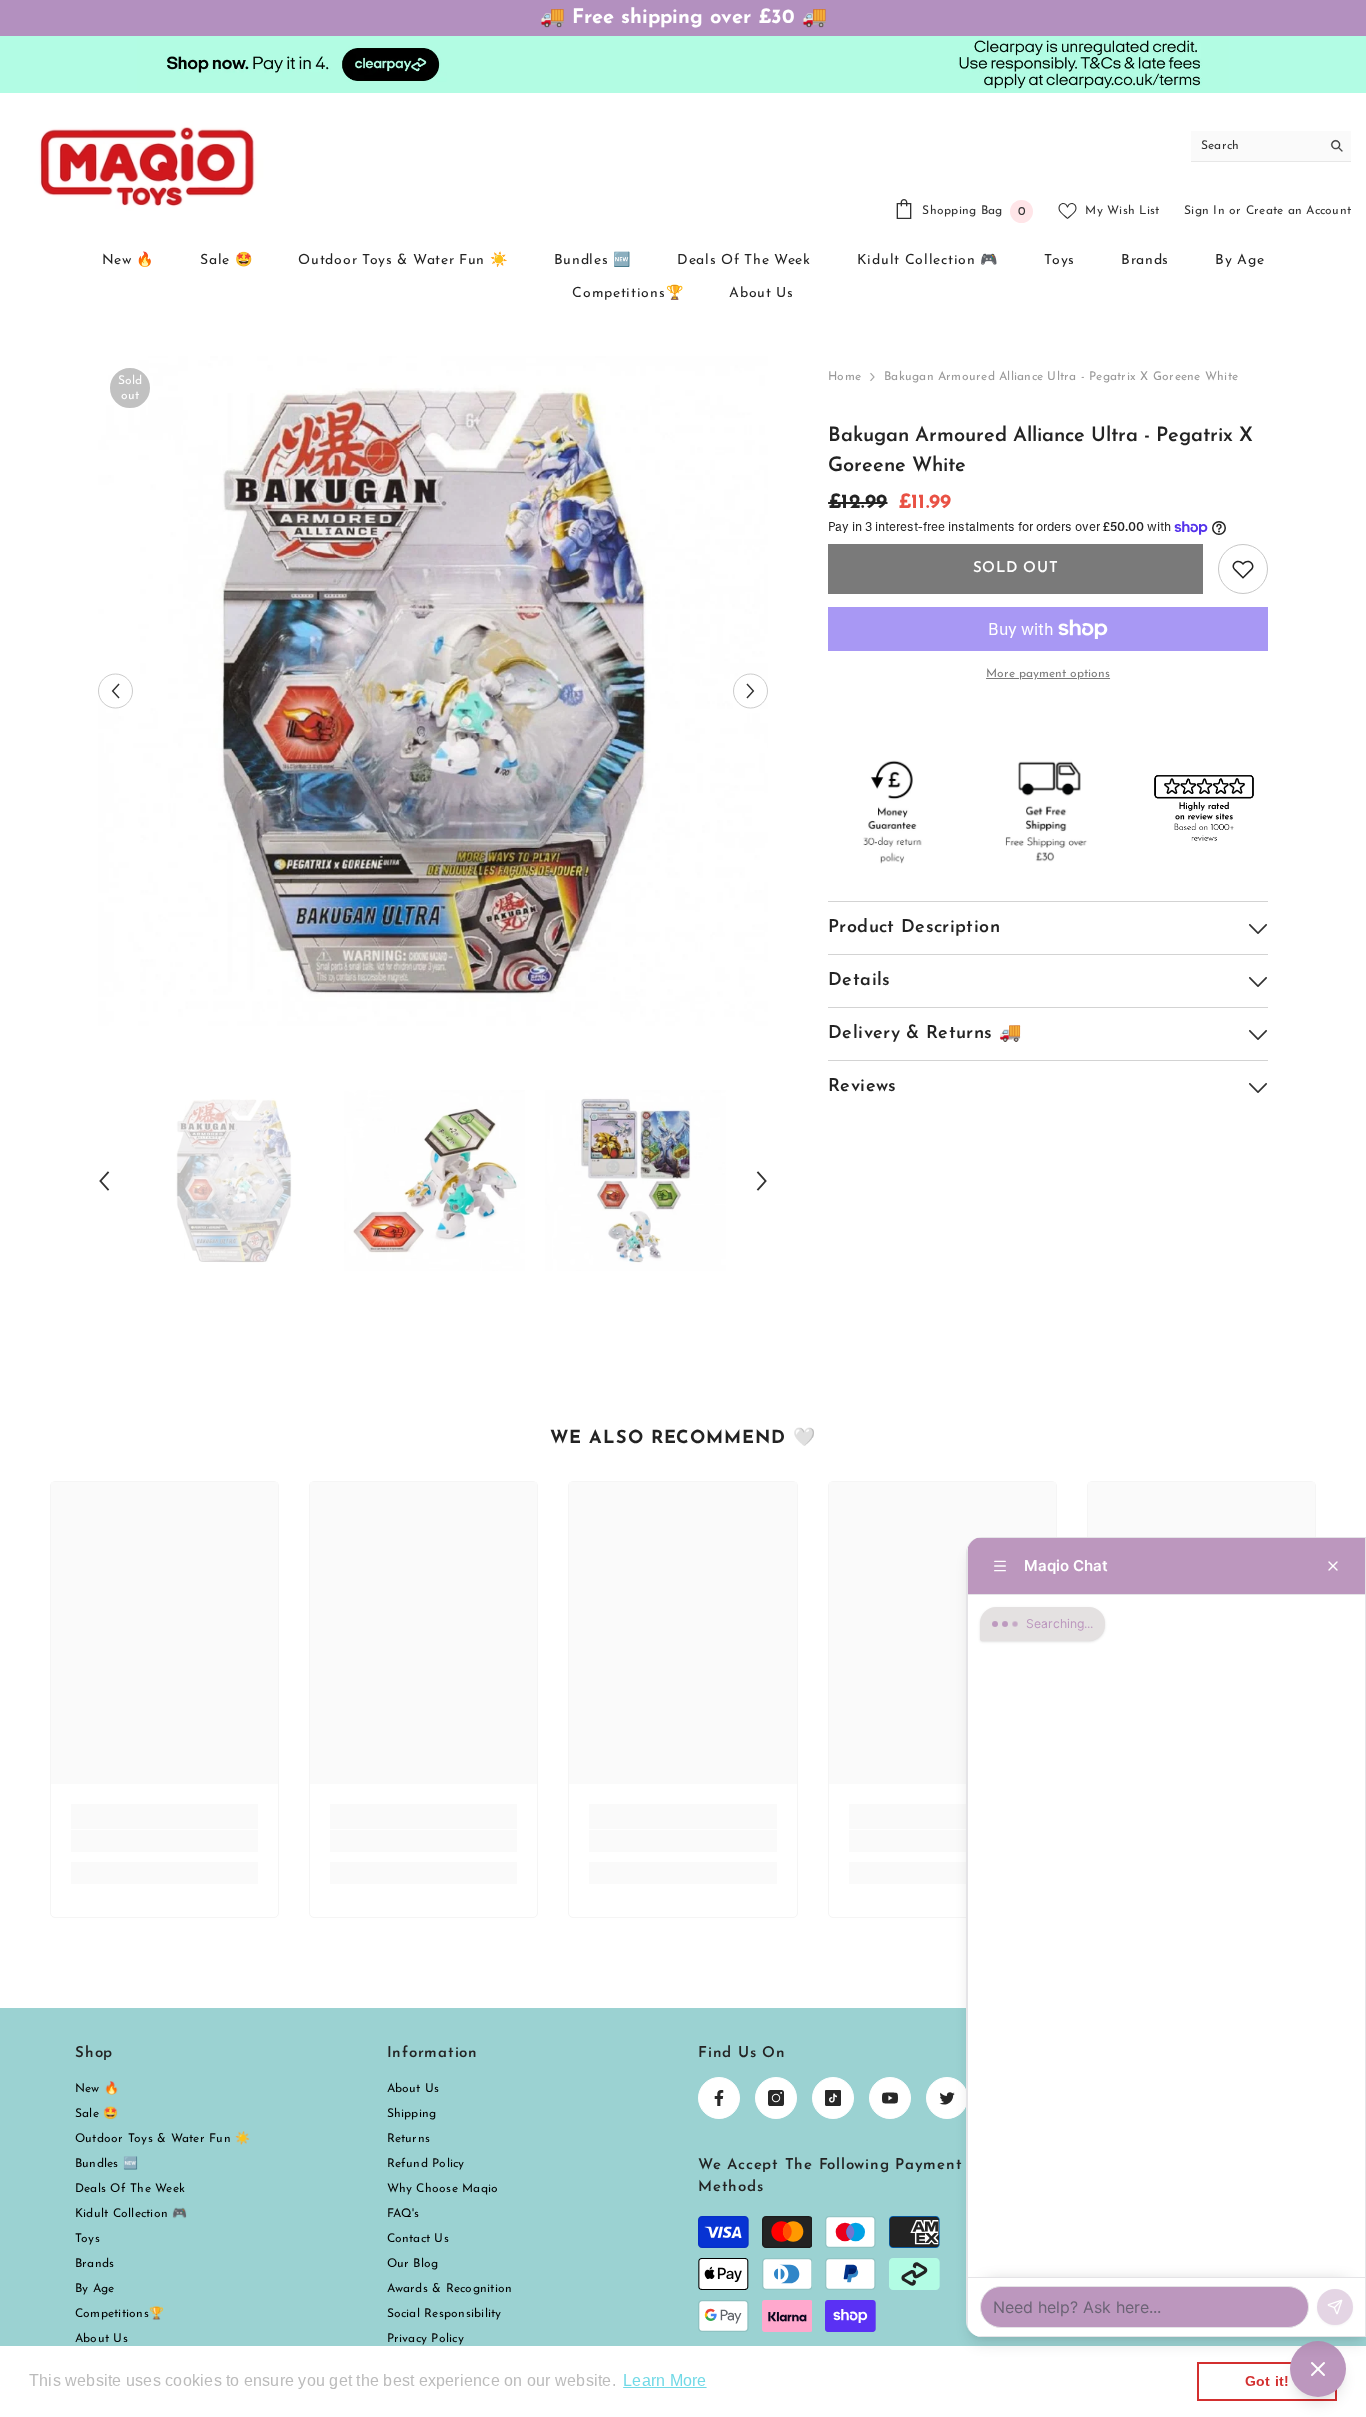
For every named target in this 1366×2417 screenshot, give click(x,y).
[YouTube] (890, 2098)
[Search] (1271, 146)
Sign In (1204, 211)
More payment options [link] (1048, 674)
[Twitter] (947, 2098)
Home (844, 377)
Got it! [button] (1267, 2381)
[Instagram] (776, 2098)
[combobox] (1255, 146)
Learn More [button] (664, 2380)
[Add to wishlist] (1243, 569)
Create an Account (1298, 211)
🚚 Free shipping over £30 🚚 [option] (683, 18)
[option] (433, 691)
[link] (164, 1841)
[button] (115, 691)
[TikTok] (833, 2098)
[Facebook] (719, 2098)
